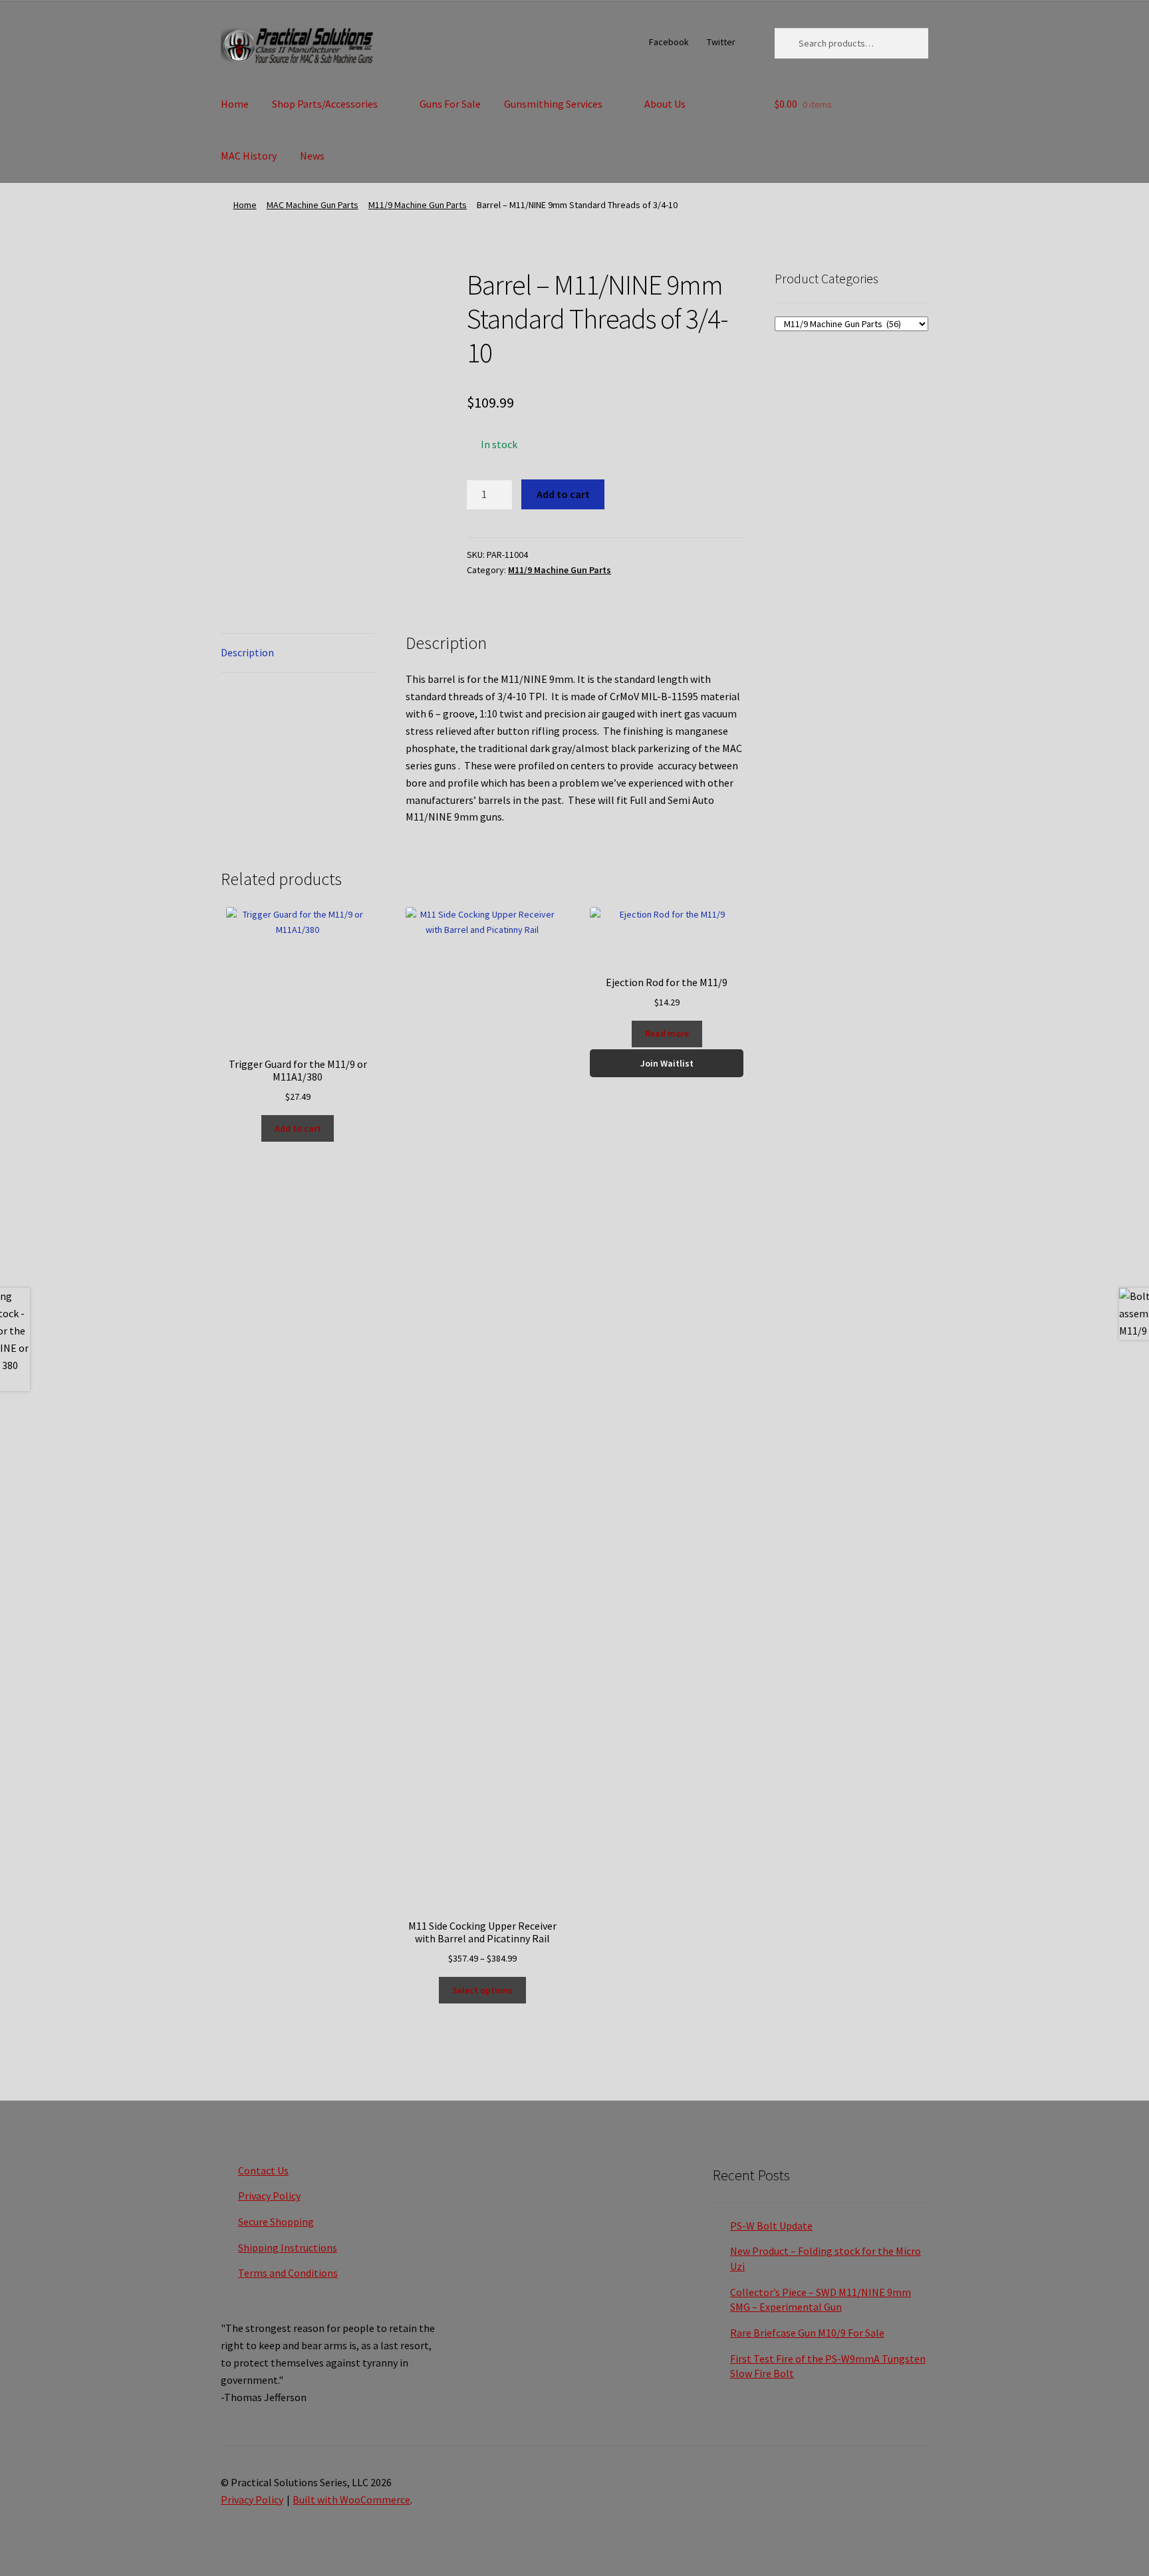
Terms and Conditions (288, 2273)
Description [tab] (247, 652)
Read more (667, 1033)
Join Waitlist (667, 1063)
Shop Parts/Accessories (325, 104)
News (312, 156)
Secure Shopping (276, 2222)
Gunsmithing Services (553, 104)
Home (235, 104)
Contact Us (263, 2170)
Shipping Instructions (288, 2248)
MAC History (249, 156)
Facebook (669, 42)
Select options (482, 1990)
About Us (665, 104)
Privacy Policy (269, 2196)
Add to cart (563, 494)
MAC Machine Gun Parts (313, 205)
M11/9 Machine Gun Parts (418, 205)
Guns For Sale (450, 104)
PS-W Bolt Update (771, 2226)
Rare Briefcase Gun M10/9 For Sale (807, 2333)
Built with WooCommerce (351, 2500)
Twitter (721, 42)
